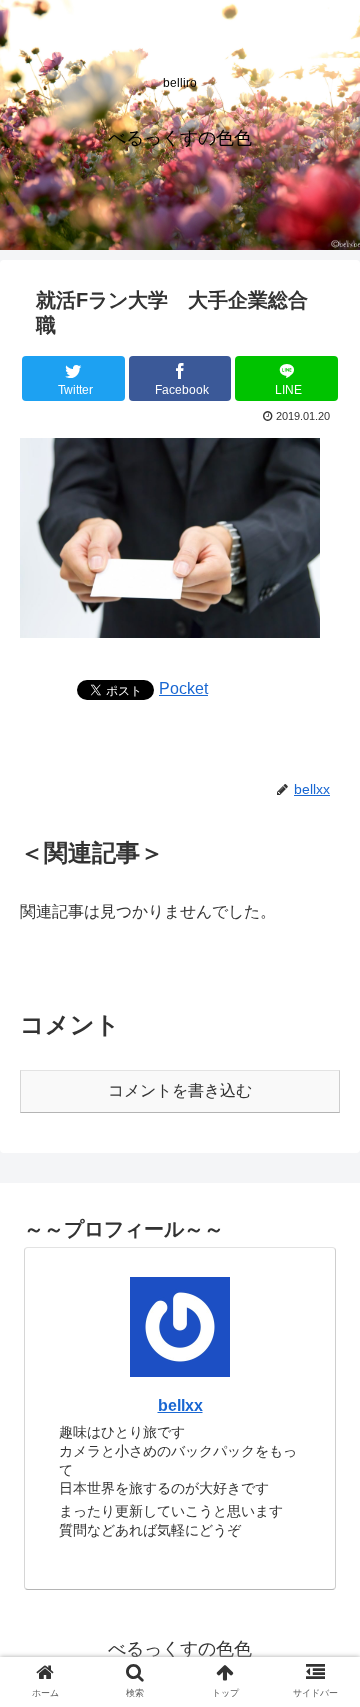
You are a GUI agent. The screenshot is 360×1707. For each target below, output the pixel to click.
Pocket (183, 688)
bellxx (180, 1405)
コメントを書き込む (180, 1090)
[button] (321, 1613)
